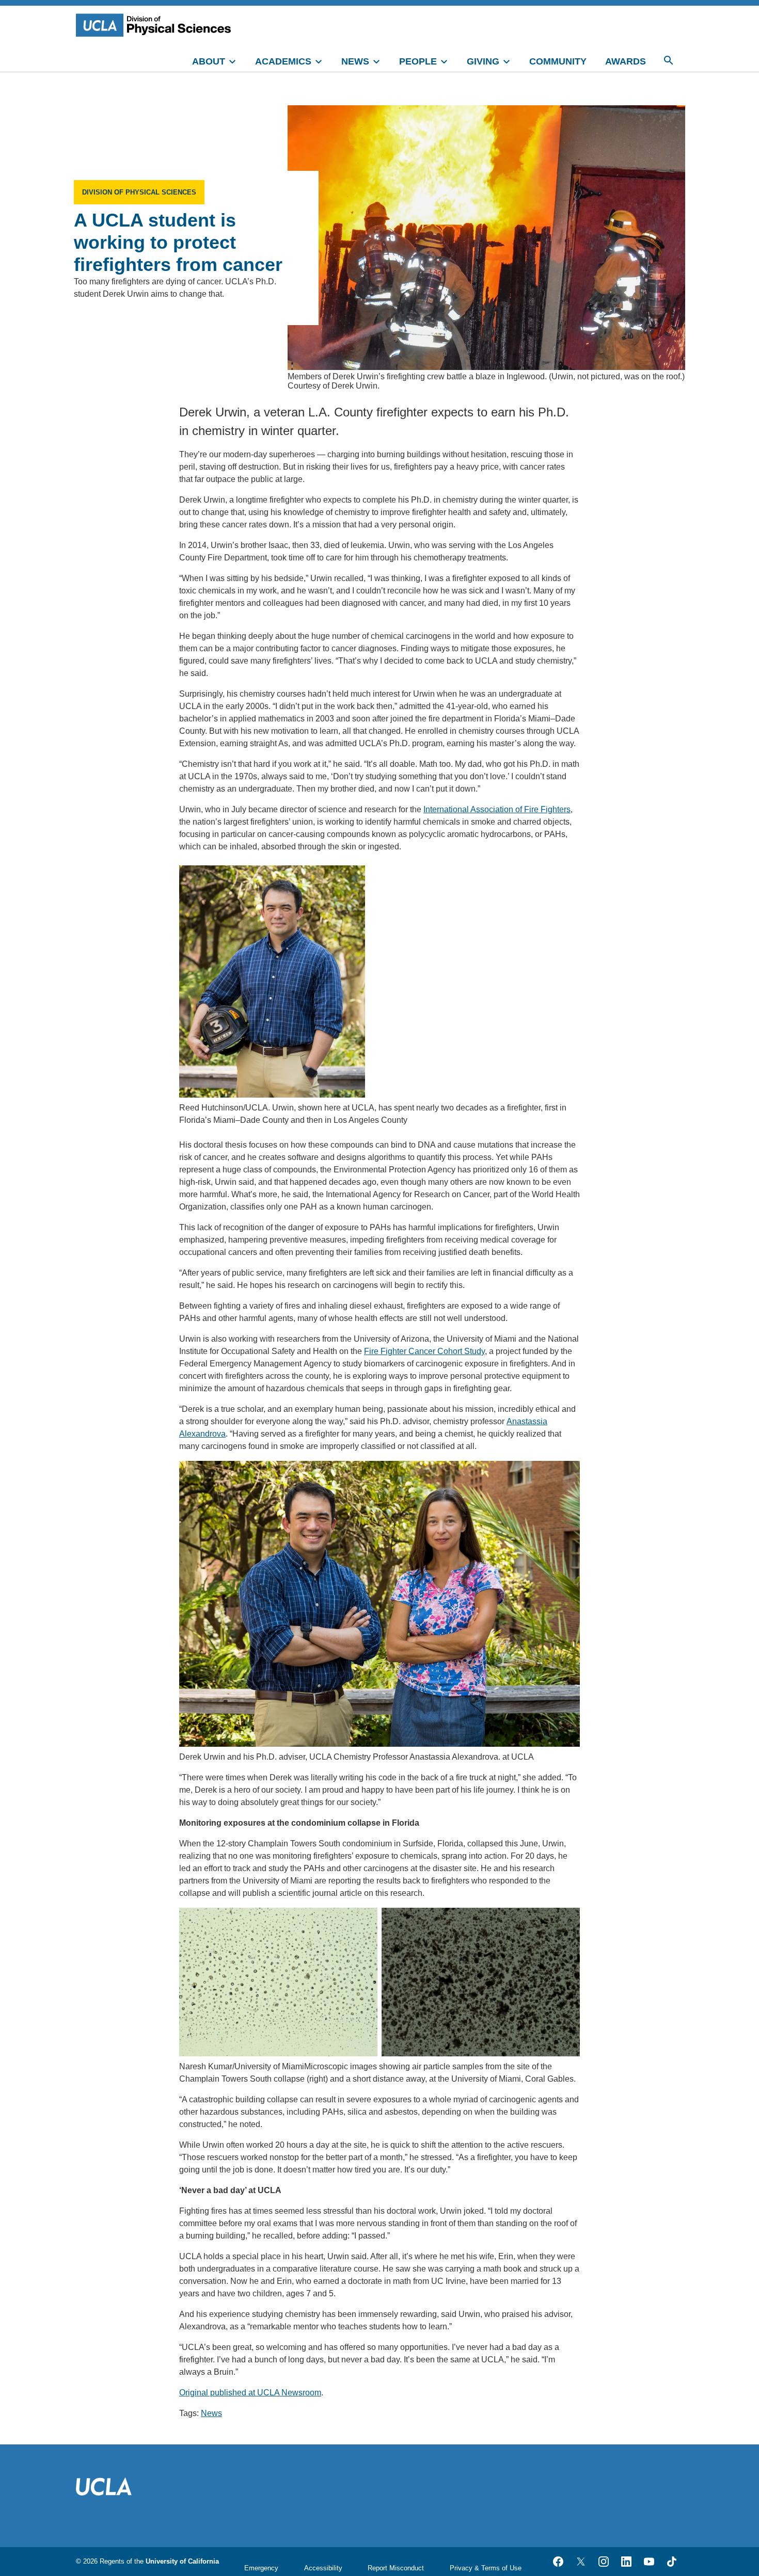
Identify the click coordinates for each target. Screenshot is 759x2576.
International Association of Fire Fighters (497, 809)
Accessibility (323, 2568)
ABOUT (209, 61)
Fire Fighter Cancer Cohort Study (424, 1351)
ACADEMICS (283, 61)
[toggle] (237, 60)
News (211, 2413)
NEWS (355, 61)
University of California (182, 2561)
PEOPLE (418, 61)
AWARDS (626, 61)
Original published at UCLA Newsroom (250, 2393)
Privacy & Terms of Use (486, 2568)
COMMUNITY (558, 61)
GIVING (483, 61)
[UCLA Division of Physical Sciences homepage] (156, 25)
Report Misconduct (396, 2568)
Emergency (261, 2568)
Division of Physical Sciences (139, 192)
